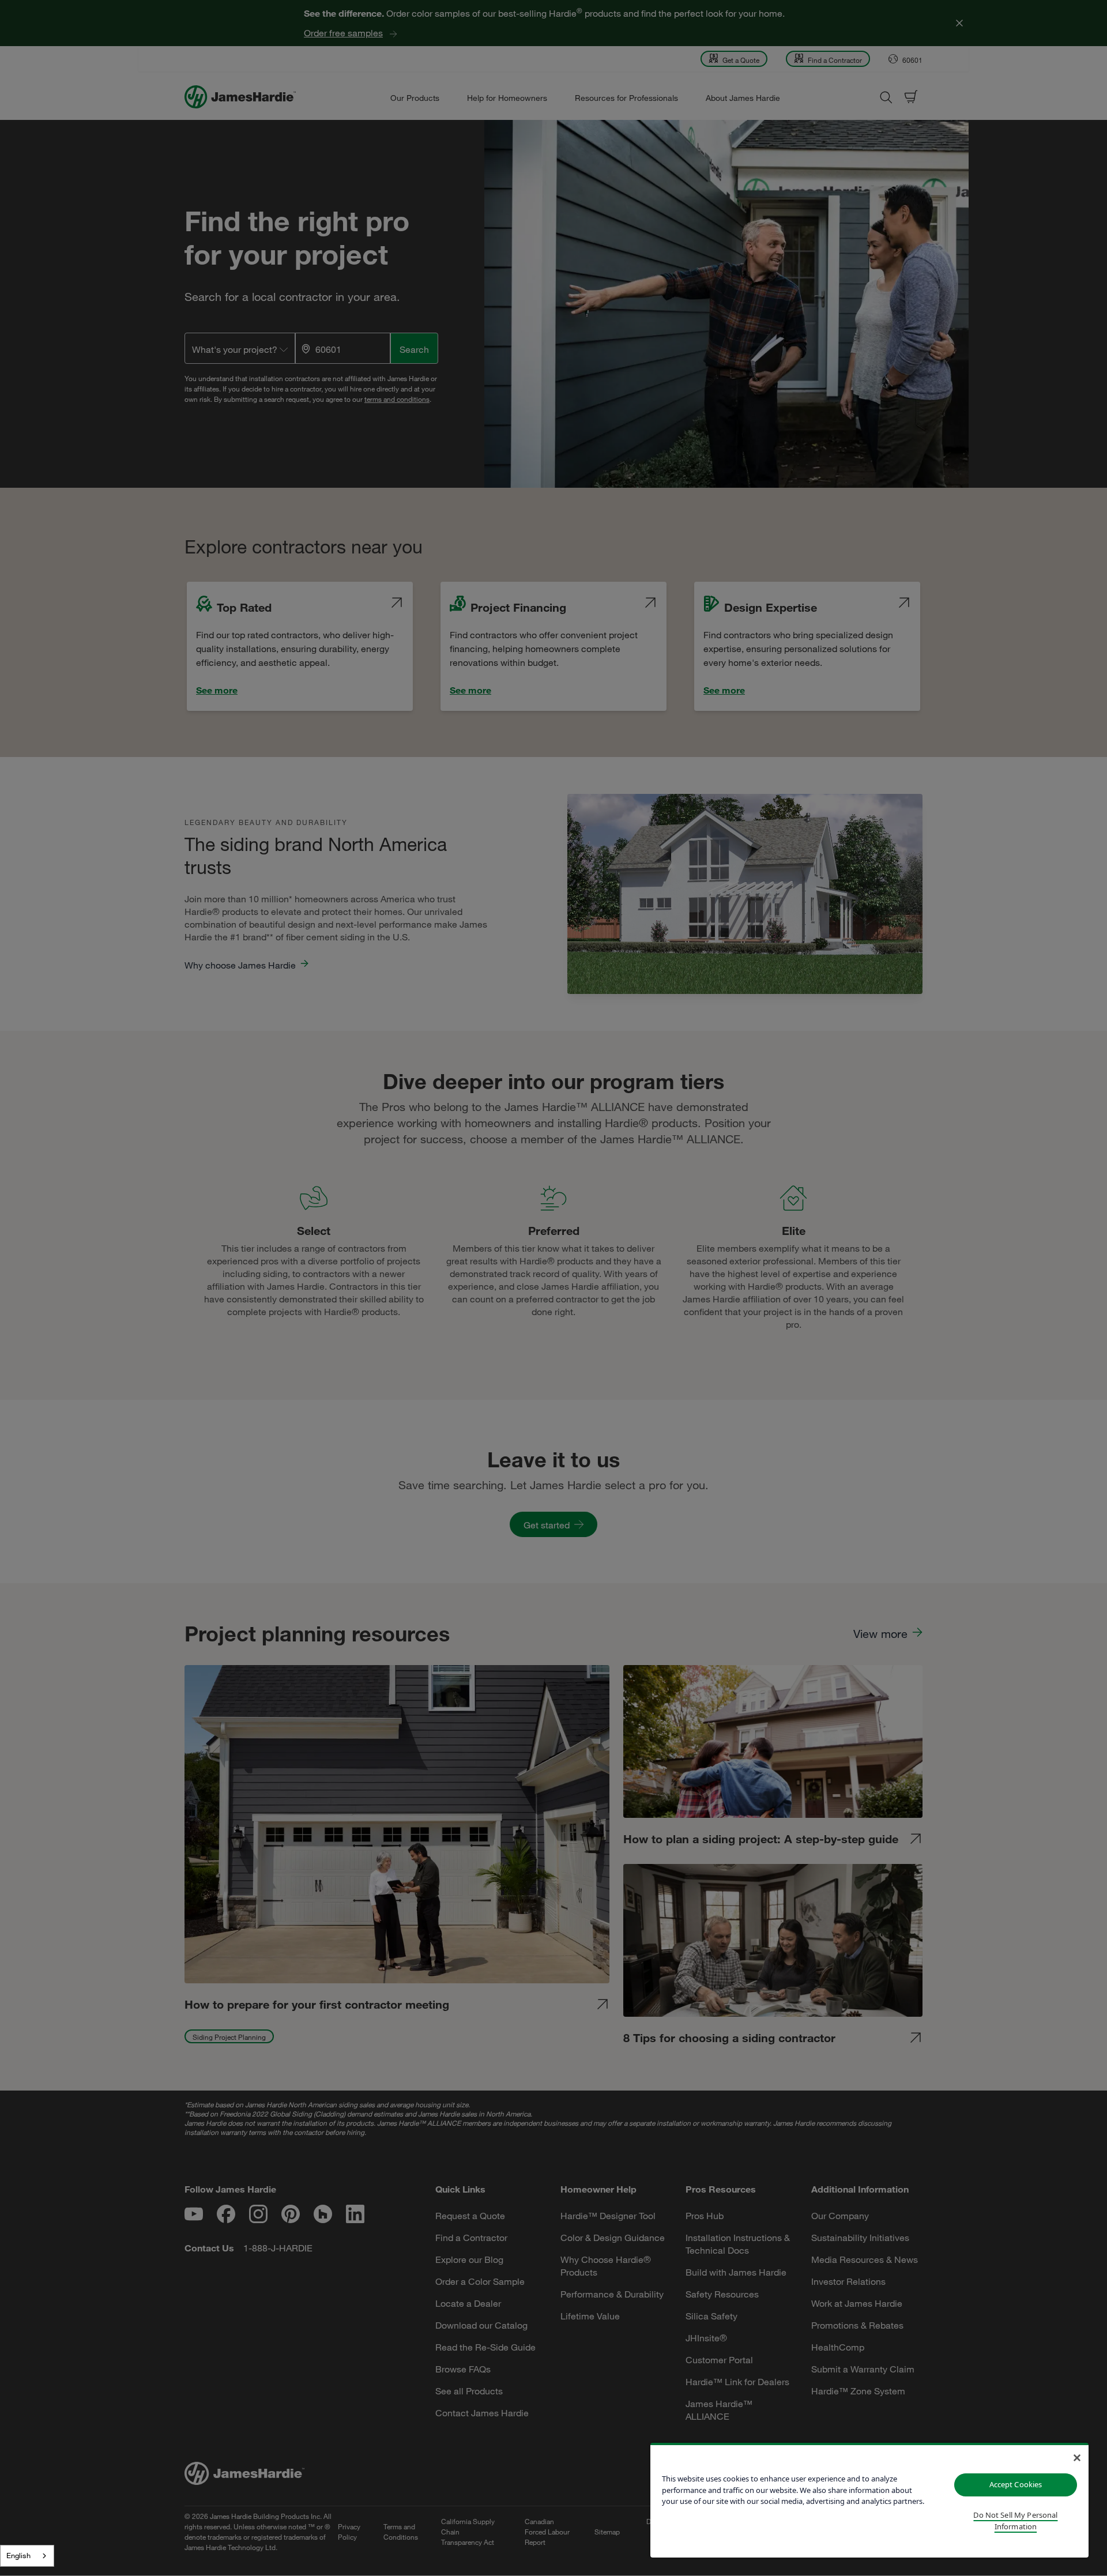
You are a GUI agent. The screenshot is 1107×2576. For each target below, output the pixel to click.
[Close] (1077, 2458)
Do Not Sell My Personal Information (1015, 2521)
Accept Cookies (1016, 2484)
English (18, 2555)
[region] (869, 2500)
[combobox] (27, 2556)
